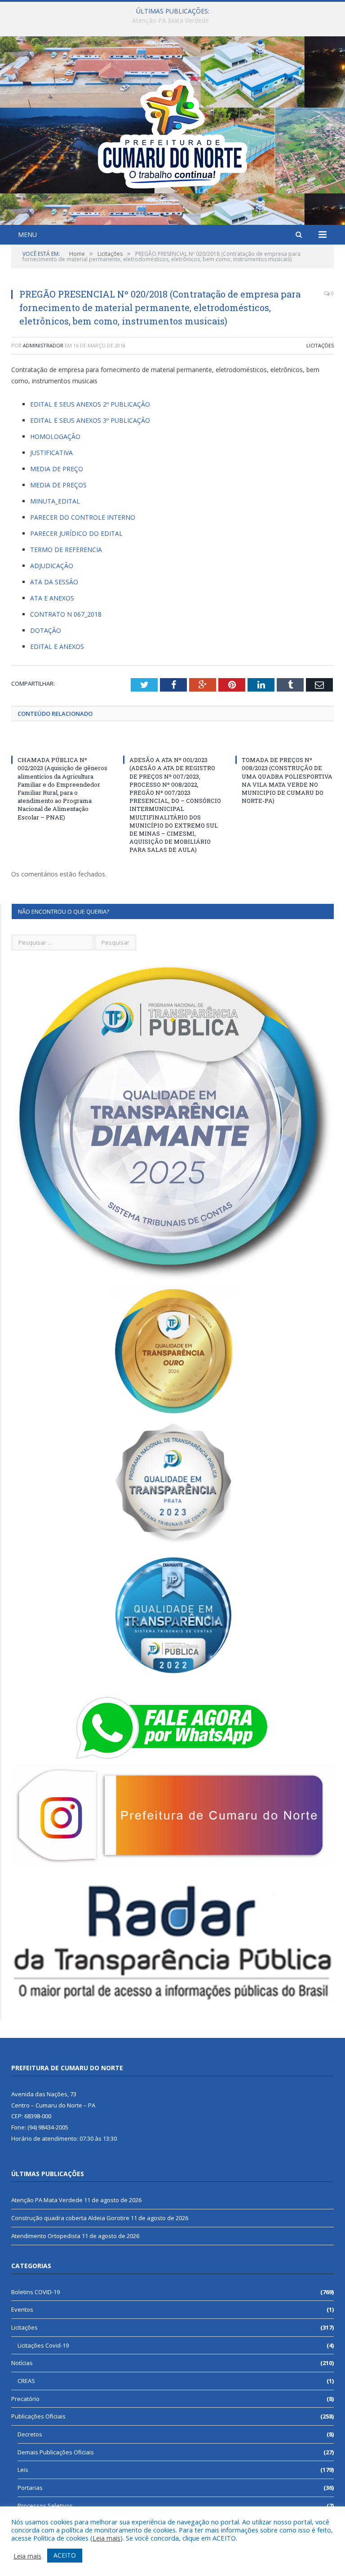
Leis (23, 2470)
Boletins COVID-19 (35, 2292)
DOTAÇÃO (46, 630)
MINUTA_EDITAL (55, 501)
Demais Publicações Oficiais (56, 2452)
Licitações (320, 345)
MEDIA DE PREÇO (57, 469)
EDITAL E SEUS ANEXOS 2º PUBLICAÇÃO (90, 404)
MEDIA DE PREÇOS (58, 485)
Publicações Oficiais (38, 2416)
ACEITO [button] (65, 2555)
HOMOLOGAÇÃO (55, 436)
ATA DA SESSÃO (54, 582)
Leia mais (106, 2538)
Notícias (22, 2363)
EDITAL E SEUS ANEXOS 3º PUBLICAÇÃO (90, 420)
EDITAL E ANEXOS (57, 646)
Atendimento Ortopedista (46, 2236)
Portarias (30, 2488)
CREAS (26, 2381)
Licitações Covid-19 (43, 2345)
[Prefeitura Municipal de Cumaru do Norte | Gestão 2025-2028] (172, 132)
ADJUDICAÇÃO (52, 566)
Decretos (30, 2434)
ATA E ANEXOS (52, 598)
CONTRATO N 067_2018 (66, 614)
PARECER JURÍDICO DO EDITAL (76, 533)
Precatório (25, 2399)
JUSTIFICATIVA (51, 453)
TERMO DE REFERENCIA (66, 550)
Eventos (22, 2309)
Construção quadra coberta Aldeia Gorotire (170, 21)
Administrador (43, 345)
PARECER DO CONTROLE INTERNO (83, 517)
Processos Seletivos (45, 2506)
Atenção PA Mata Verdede (47, 2200)
